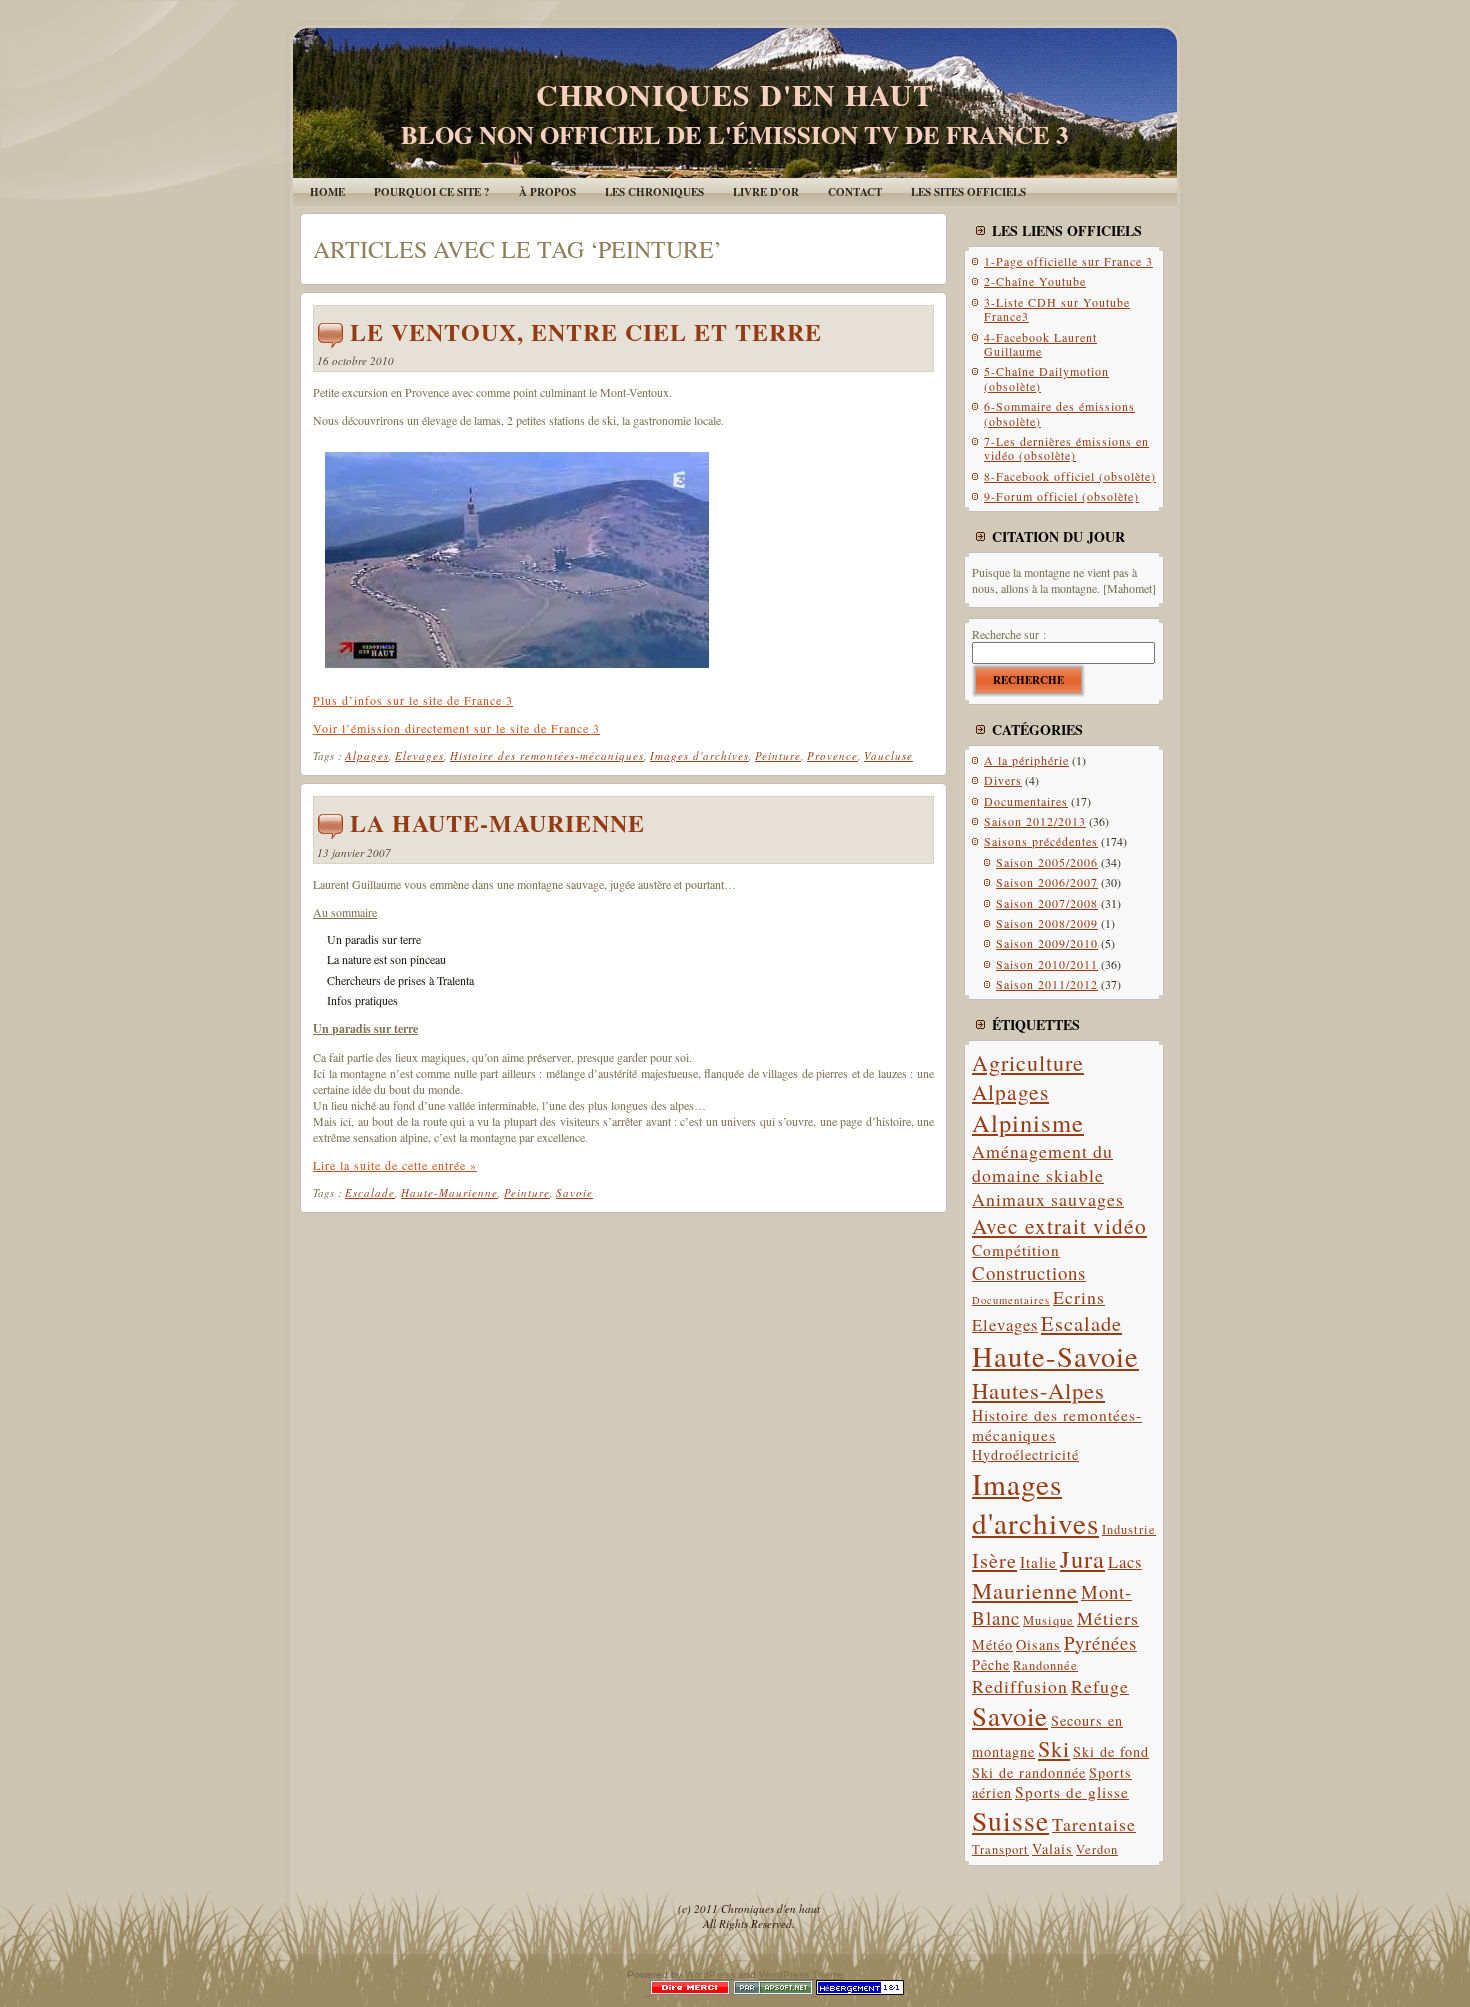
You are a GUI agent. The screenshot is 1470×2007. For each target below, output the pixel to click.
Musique (1048, 1620)
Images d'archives (699, 755)
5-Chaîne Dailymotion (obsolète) (1046, 378)
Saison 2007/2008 (1047, 903)
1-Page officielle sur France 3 (1068, 261)
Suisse (1010, 1820)
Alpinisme (1028, 1122)
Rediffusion (1020, 1686)
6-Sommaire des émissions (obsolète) (1059, 413)
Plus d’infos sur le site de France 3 (413, 700)
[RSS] (324, 1912)
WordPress (710, 1974)
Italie (1038, 1562)
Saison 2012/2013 (1035, 821)
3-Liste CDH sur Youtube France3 (1057, 309)
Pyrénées (1100, 1642)
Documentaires (1026, 801)
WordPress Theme (801, 1974)
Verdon (1097, 1849)
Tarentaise (1094, 1824)
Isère (994, 1560)
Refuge (1100, 1686)
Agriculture (1028, 1062)
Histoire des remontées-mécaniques (547, 755)
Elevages (419, 755)
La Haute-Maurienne (497, 822)
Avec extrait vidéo (1059, 1225)
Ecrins (1079, 1297)
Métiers (1108, 1618)
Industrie (1129, 1529)
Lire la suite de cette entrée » (395, 1165)
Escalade (370, 1192)
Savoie (574, 1192)
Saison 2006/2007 (1047, 882)
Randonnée (1045, 1665)
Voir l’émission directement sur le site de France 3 (456, 728)
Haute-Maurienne (449, 1192)
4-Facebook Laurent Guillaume (1040, 344)
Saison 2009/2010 (1047, 943)
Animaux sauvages (1048, 1199)
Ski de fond (1111, 1751)
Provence (832, 755)
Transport (1000, 1849)
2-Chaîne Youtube (1035, 281)
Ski (1054, 1748)
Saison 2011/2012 (1047, 984)
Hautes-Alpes (1038, 1390)
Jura (1082, 1558)
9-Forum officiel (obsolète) (1061, 496)
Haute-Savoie (1055, 1356)
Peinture (778, 755)
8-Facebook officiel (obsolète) (1070, 476)
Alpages (367, 755)
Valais (1052, 1848)
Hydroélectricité (1025, 1454)
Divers (1003, 780)
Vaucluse (888, 755)
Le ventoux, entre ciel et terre (586, 331)
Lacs (1125, 1561)
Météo (992, 1644)
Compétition (1016, 1250)
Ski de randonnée (1029, 1772)
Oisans (1038, 1644)
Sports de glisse (1072, 1792)
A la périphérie (1026, 760)
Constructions (1029, 1272)
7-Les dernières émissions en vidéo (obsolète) (1066, 448)
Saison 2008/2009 (1047, 923)
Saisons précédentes (1041, 841)
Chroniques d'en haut (735, 94)
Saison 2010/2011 (1047, 964)
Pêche (991, 1664)
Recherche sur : (1009, 634)
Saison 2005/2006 (1047, 862)
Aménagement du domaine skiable (1042, 1163)
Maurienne (1025, 1590)
